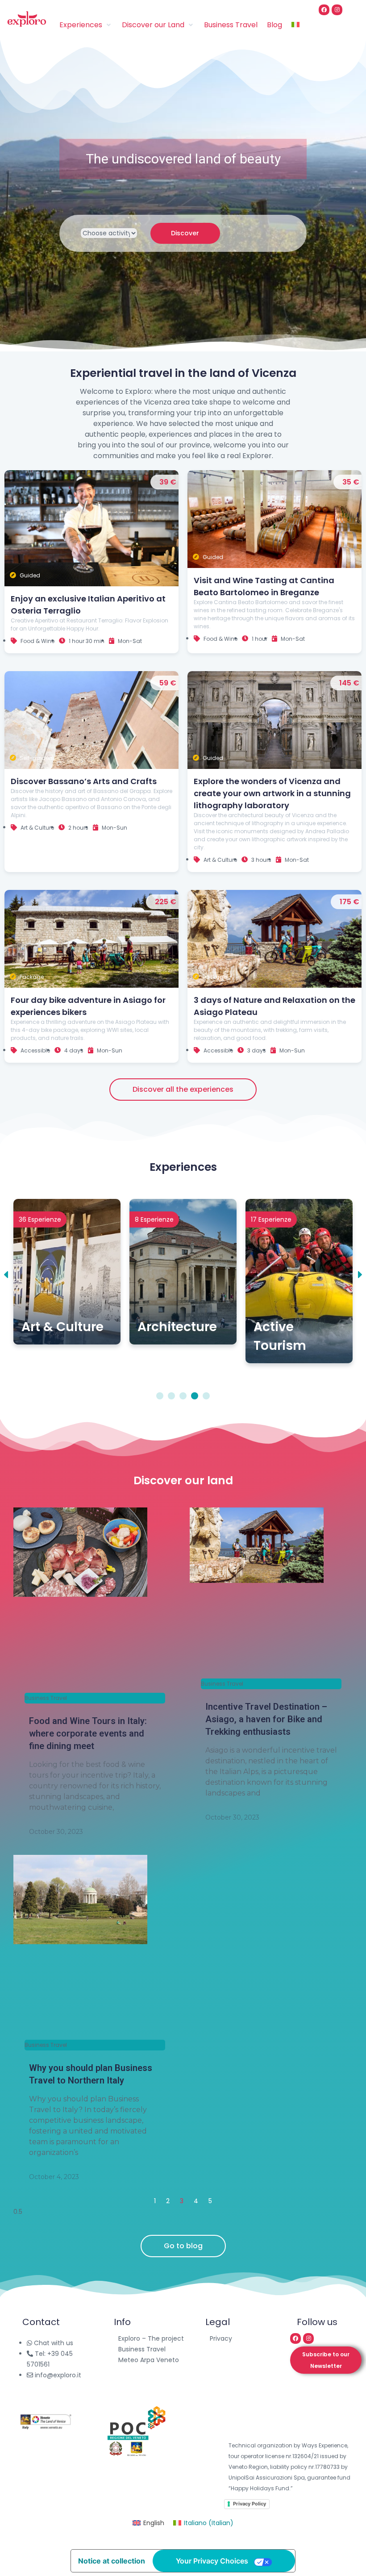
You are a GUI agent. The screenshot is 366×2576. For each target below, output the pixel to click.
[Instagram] (337, 10)
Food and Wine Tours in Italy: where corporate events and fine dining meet (88, 1733)
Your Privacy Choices (212, 2561)
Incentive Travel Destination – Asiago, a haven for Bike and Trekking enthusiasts (266, 1719)
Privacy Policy (250, 2504)
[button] (6, 1275)
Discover (185, 233)
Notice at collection (112, 2561)
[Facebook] (324, 10)
